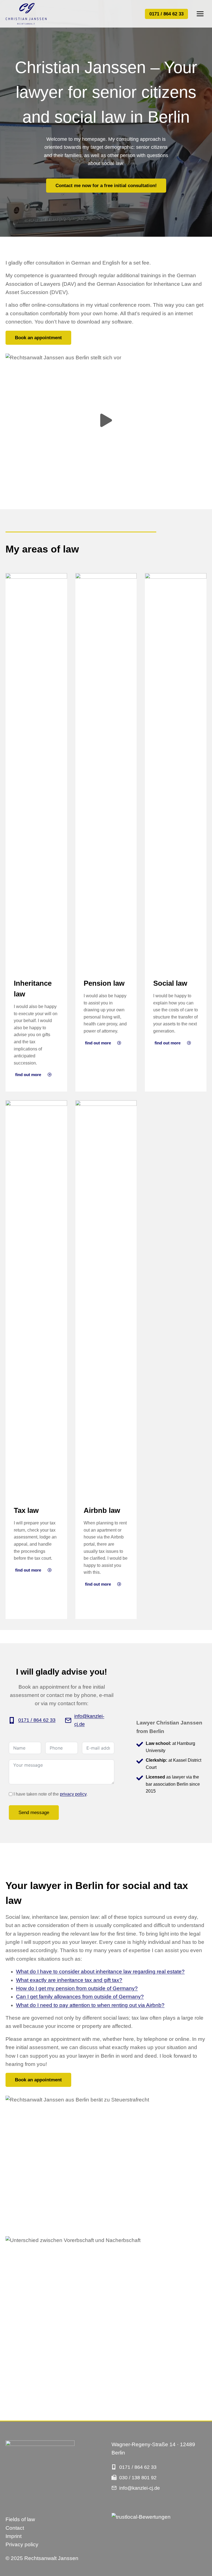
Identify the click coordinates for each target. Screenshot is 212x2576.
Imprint (14, 2536)
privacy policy (73, 1794)
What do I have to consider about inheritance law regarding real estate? (100, 1972)
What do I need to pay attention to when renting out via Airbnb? (90, 2005)
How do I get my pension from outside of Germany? (77, 1988)
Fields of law (20, 2519)
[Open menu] (200, 14)
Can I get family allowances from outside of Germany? (80, 1997)
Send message (34, 1813)
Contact (15, 2528)
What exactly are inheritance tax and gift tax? (69, 1980)
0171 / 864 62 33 (166, 14)
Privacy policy (22, 2544)
